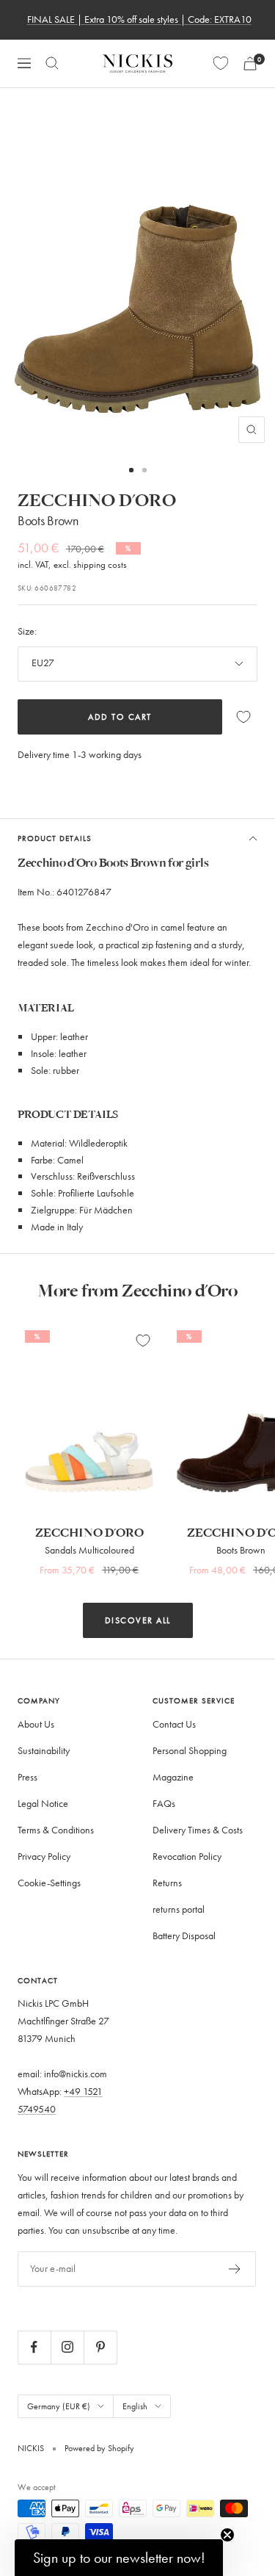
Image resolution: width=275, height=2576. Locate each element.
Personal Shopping (190, 1751)
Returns (167, 1883)
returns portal (179, 1909)
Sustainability (44, 1751)
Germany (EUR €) (59, 2406)
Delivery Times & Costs (198, 1830)
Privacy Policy (44, 1857)
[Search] (52, 63)
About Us (36, 1724)
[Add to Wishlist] (243, 717)
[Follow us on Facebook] (34, 2347)
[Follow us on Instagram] (67, 2347)
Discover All (138, 1620)
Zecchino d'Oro (97, 501)
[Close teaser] (227, 2535)
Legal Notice (43, 1804)
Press (27, 1777)
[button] (119, 2558)
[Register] (235, 2269)
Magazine (173, 1777)
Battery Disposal (184, 1936)
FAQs (164, 1804)
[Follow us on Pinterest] (100, 2347)
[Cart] (250, 64)
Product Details (55, 838)
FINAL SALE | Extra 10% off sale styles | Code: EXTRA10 (139, 19)
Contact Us (174, 1724)
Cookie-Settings (49, 1883)
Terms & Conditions (56, 1830)
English (135, 2406)
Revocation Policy (187, 1857)
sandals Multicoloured (89, 1550)
